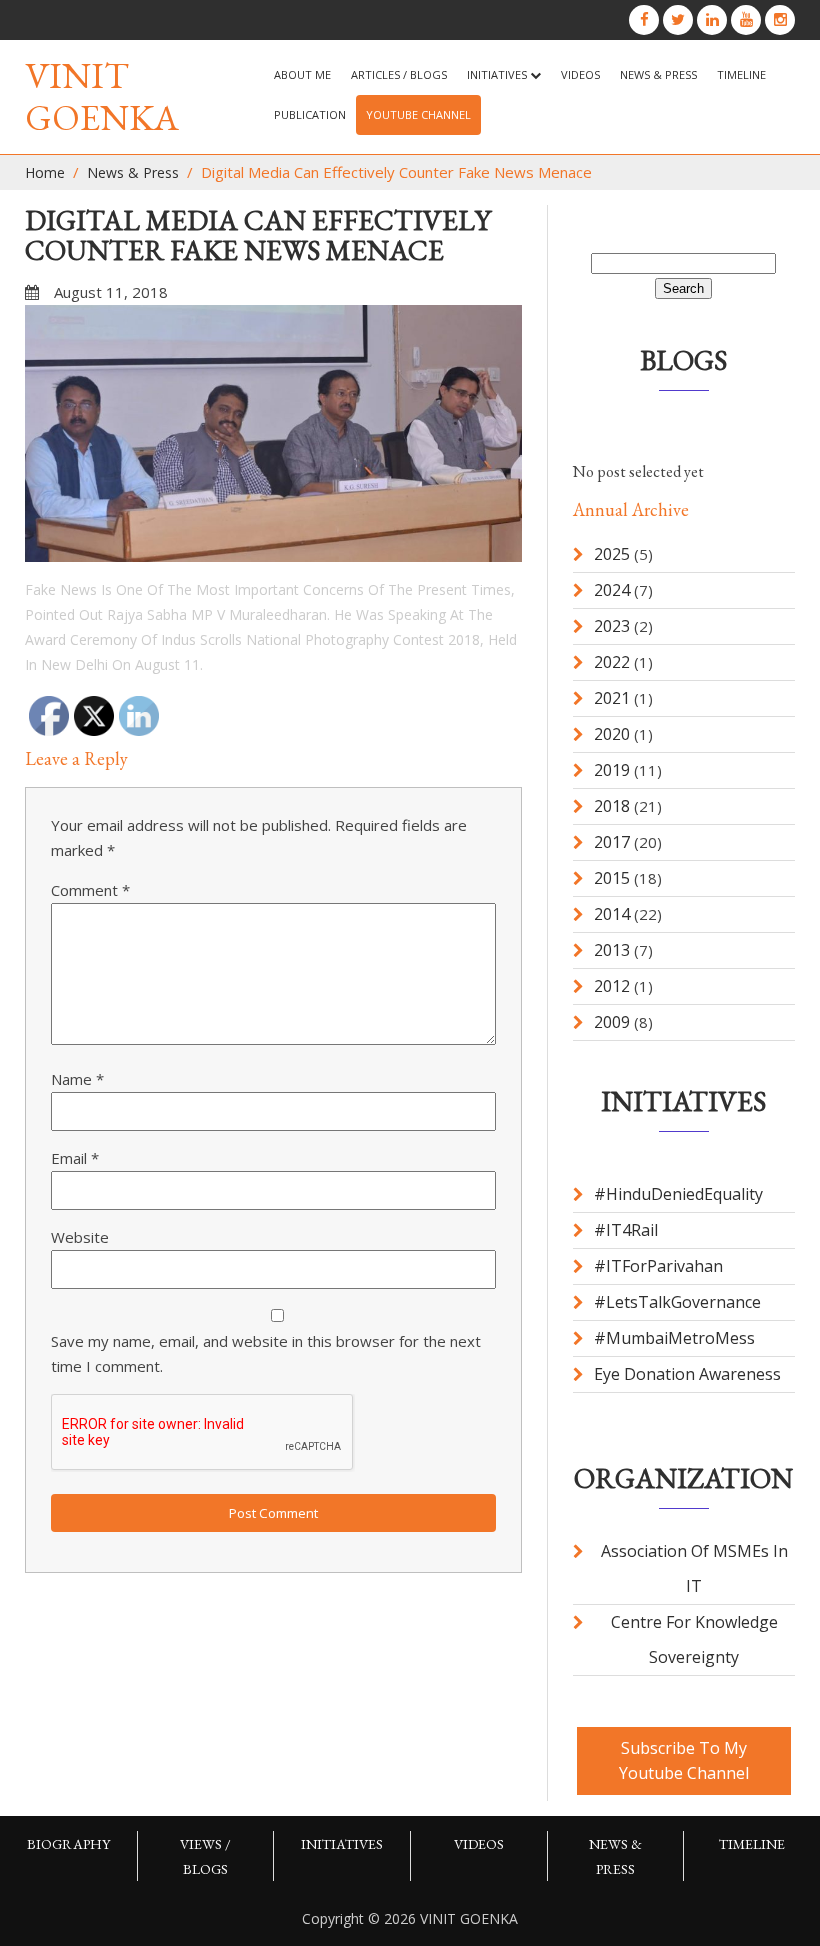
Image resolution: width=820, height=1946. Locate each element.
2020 (612, 734)
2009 (612, 1022)
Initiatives (498, 74)
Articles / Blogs (399, 74)
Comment (90, 890)
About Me (302, 74)
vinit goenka (102, 96)
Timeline (741, 74)
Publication (310, 114)
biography (68, 1844)
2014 (612, 914)
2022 (612, 662)
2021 (612, 698)
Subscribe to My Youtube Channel (684, 1760)
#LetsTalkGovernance (677, 1302)
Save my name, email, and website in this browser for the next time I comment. (266, 1353)
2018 (612, 806)
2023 (612, 626)
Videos (580, 74)
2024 (612, 590)
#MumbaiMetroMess (674, 1338)
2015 (612, 878)
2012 (612, 986)
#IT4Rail (626, 1230)
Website (80, 1237)
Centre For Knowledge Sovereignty (694, 1639)
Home (45, 172)
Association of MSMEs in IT (694, 1568)
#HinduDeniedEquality (678, 1194)
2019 (612, 770)
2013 (612, 950)
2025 (612, 554)
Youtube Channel (418, 114)
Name (77, 1079)
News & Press (133, 172)
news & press (658, 74)
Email (75, 1158)
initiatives (342, 1844)
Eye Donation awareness (687, 1374)
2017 (612, 842)
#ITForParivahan (658, 1266)
